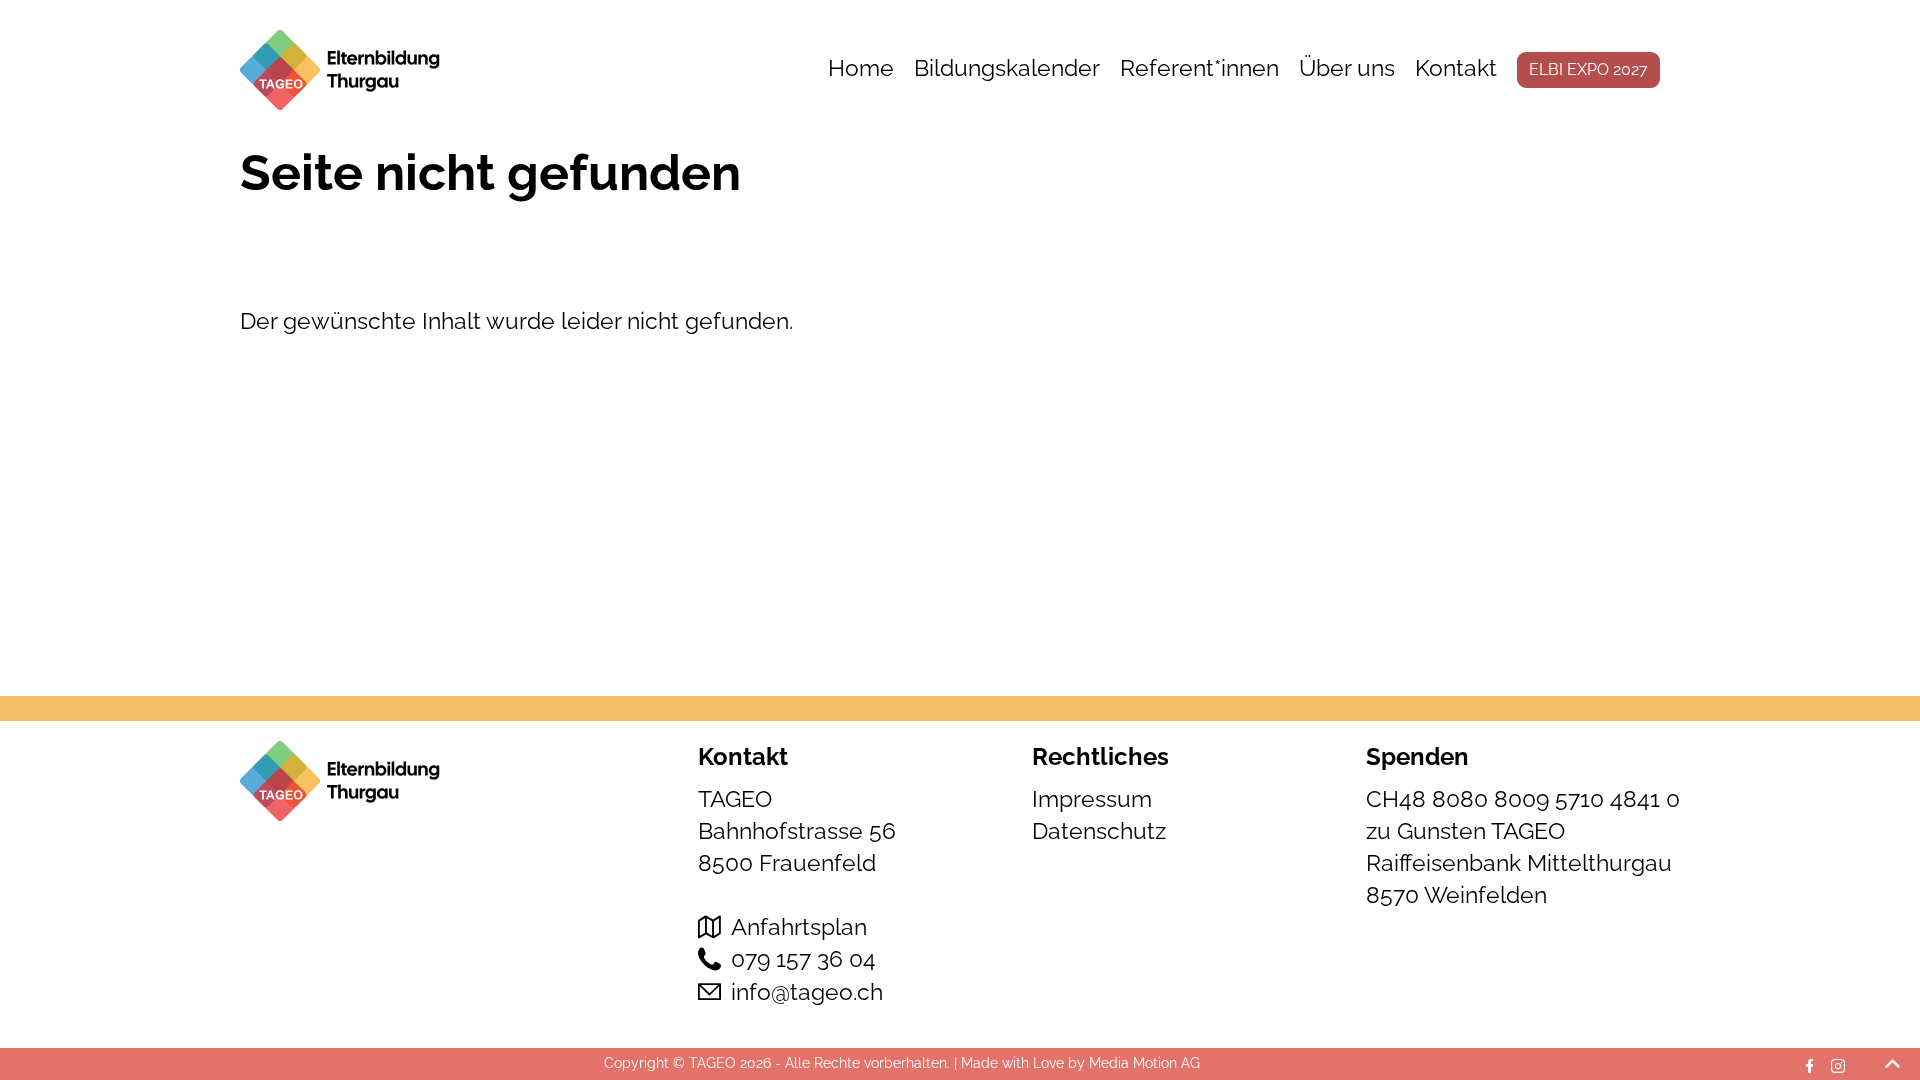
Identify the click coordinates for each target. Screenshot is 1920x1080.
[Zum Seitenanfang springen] (1892, 1064)
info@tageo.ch (807, 991)
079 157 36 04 (803, 958)
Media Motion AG (1144, 1063)
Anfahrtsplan (799, 926)
